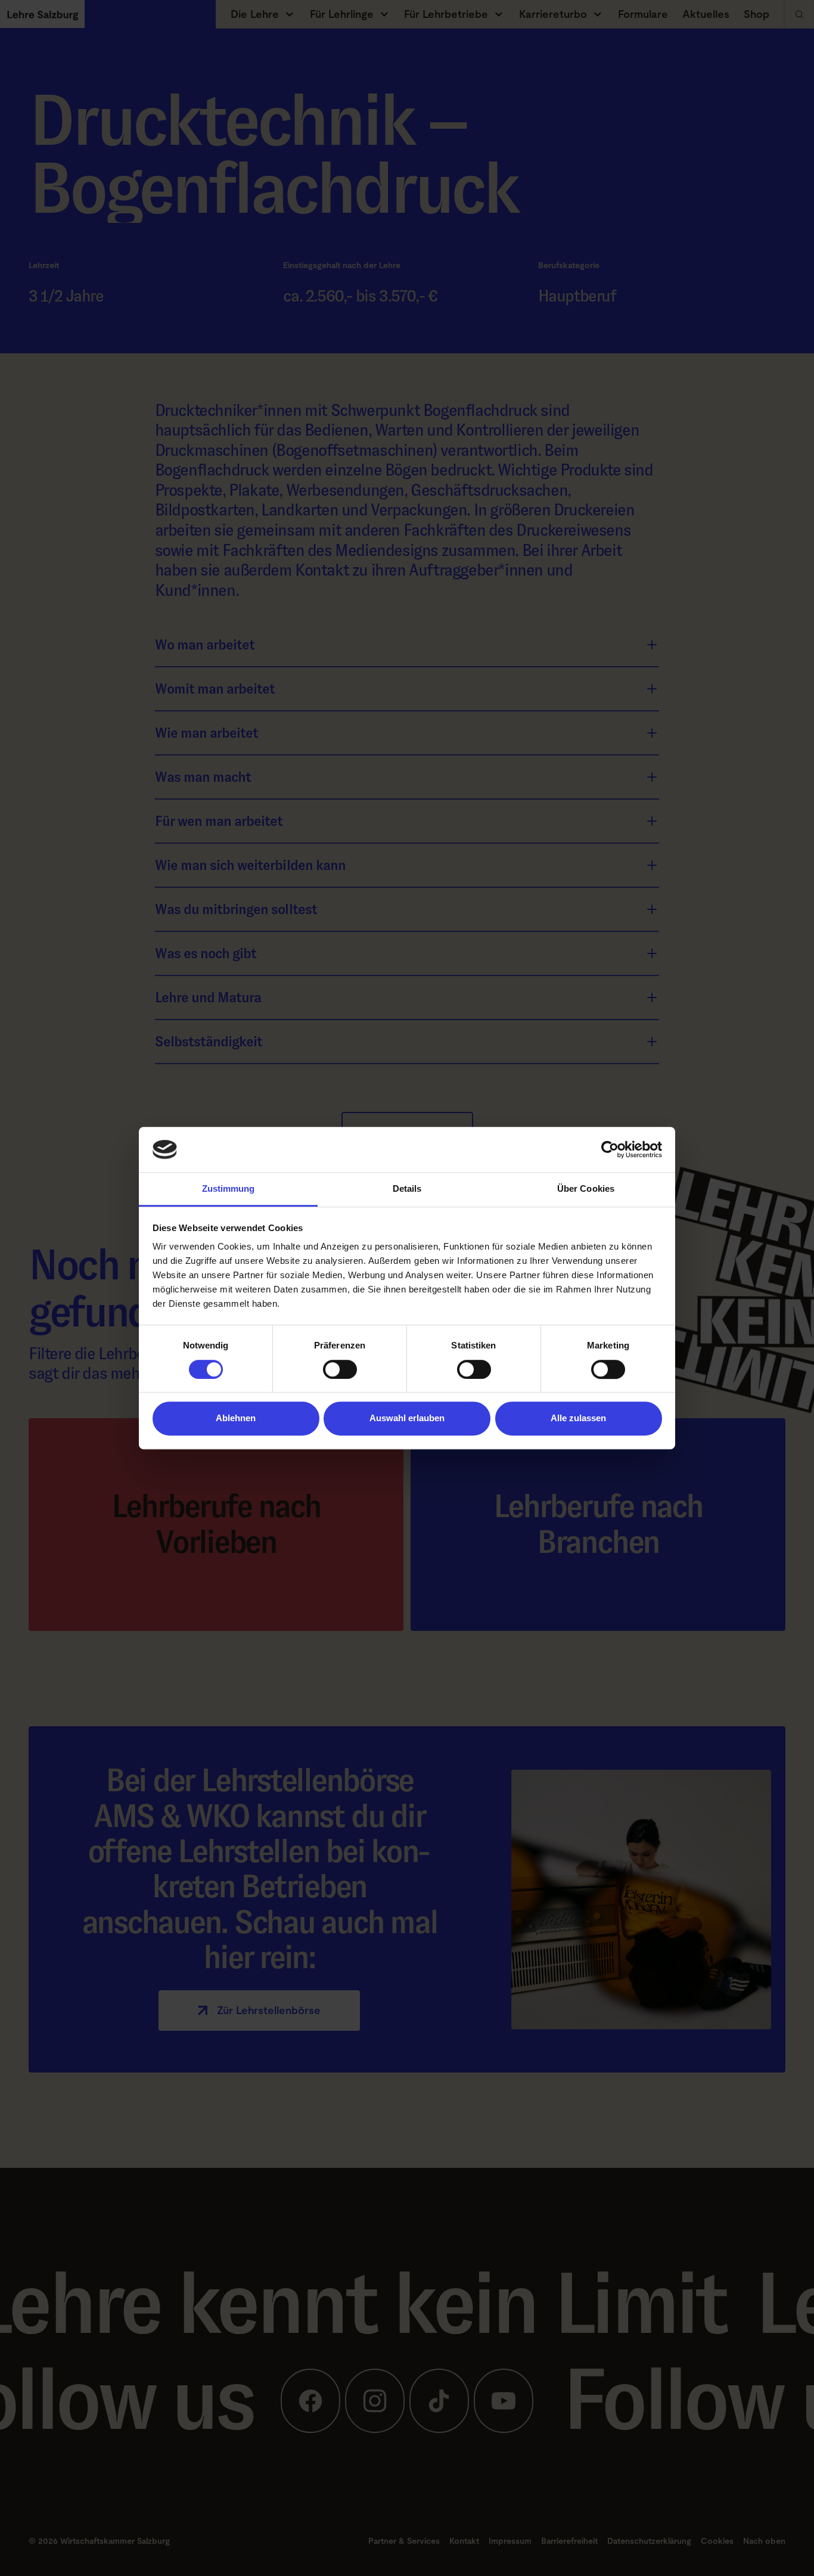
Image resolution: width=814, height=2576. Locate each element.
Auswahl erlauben (407, 1418)
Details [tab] (407, 1189)
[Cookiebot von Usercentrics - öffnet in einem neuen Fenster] (610, 1149)
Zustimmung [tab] (229, 1189)
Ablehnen (236, 1418)
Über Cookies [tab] (586, 1189)
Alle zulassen (578, 1418)
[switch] (340, 1369)
